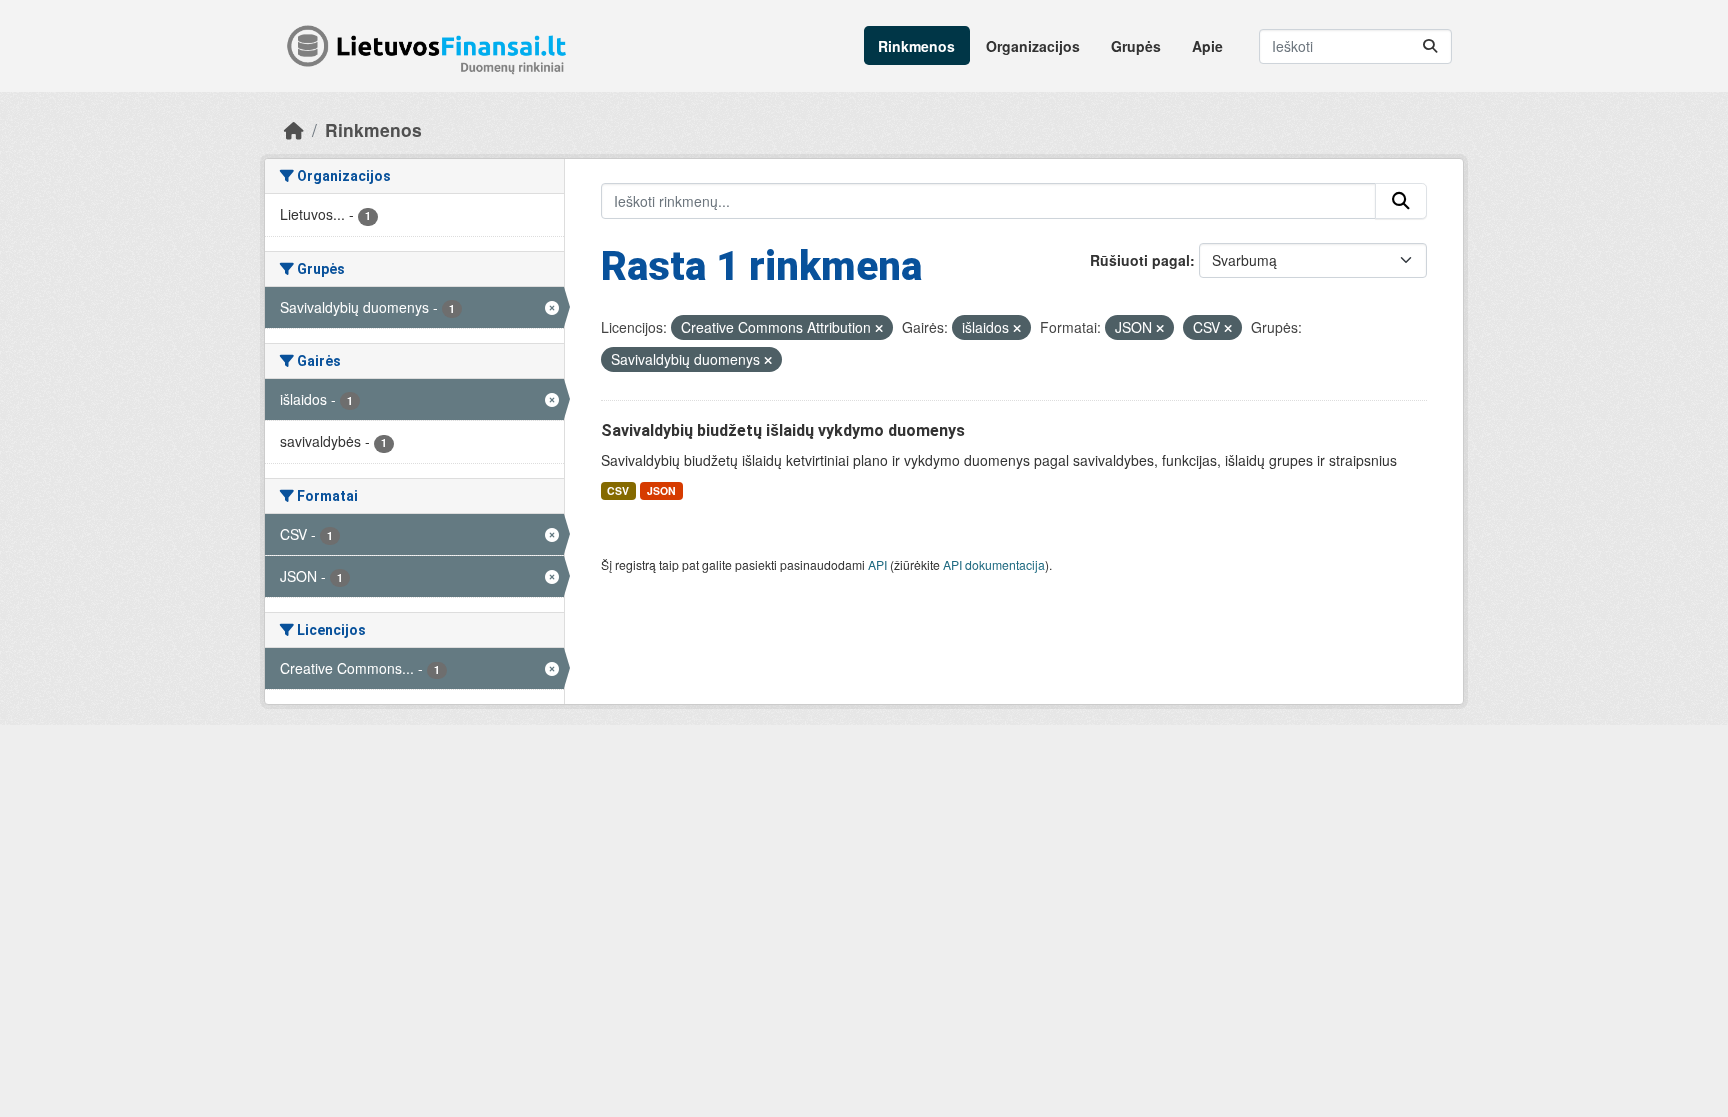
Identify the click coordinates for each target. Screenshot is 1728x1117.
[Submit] (1430, 46)
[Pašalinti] (879, 328)
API (877, 564)
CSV (618, 490)
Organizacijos (1033, 46)
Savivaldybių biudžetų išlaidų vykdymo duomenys (783, 430)
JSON (661, 490)
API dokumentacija (994, 564)
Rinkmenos (916, 46)
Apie (1207, 46)
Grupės (1136, 46)
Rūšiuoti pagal (1140, 260)
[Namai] (294, 129)
